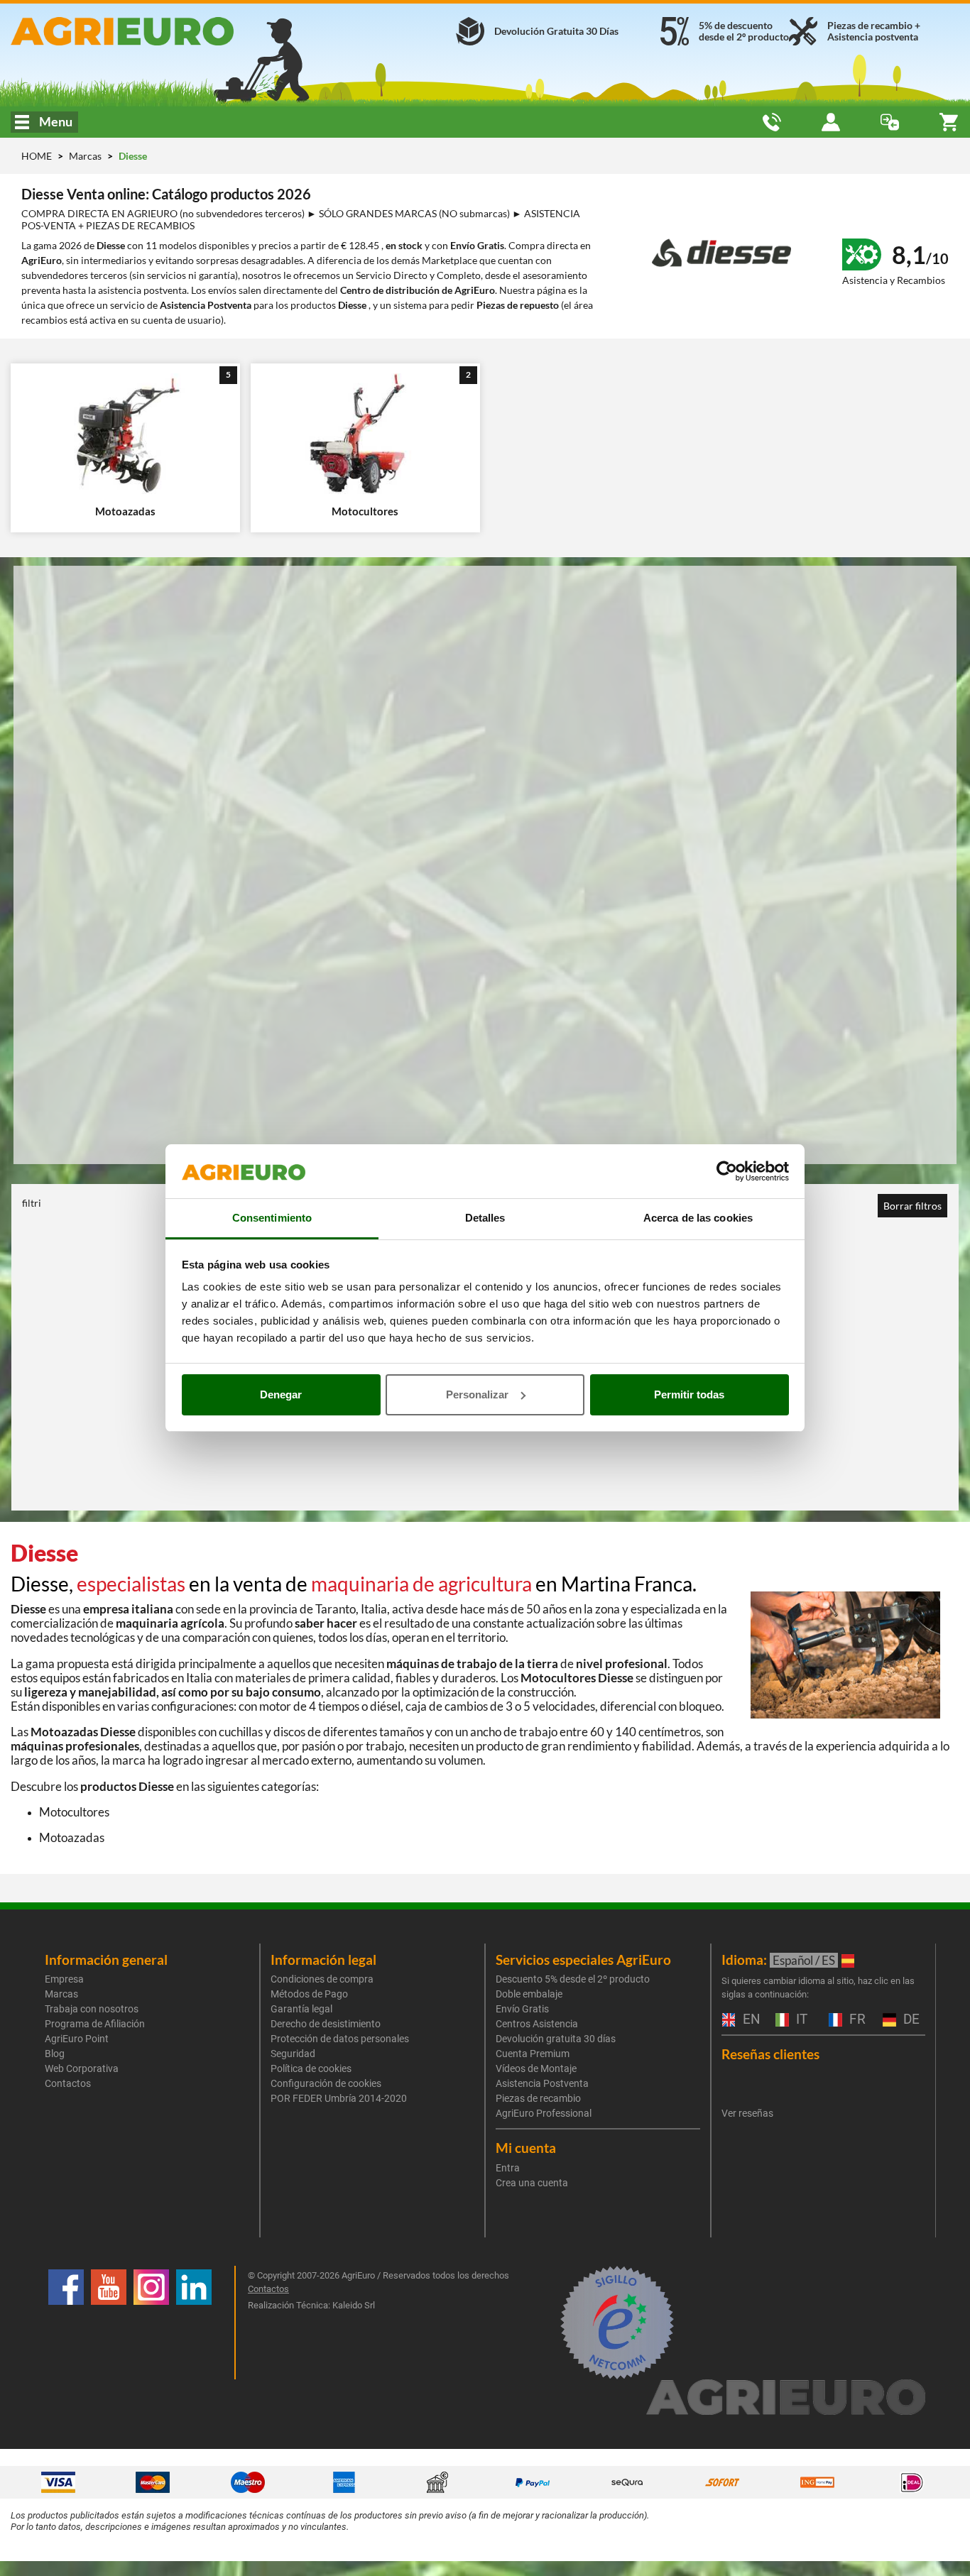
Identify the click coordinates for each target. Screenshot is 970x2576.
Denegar (281, 1394)
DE (910, 2020)
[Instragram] (151, 2323)
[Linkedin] (194, 2323)
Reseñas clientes (770, 2054)
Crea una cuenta (532, 2183)
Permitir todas (689, 1394)
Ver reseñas (747, 2113)
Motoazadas (72, 1837)
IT (800, 2020)
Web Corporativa (82, 2068)
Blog (55, 2054)
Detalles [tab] (485, 1218)
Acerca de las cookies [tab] (698, 1218)
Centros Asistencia (537, 2024)
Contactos (68, 2083)
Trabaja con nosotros (92, 2009)
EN (750, 2020)
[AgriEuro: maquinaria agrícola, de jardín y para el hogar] (162, 31)
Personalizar (477, 1394)
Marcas (86, 156)
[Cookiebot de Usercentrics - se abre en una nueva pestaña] (727, 1171)
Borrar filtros (912, 1206)
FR (856, 2020)
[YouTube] (109, 2323)
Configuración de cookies (326, 2083)
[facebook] (66, 2323)
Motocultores (74, 1812)
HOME (37, 156)
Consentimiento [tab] (272, 1218)
